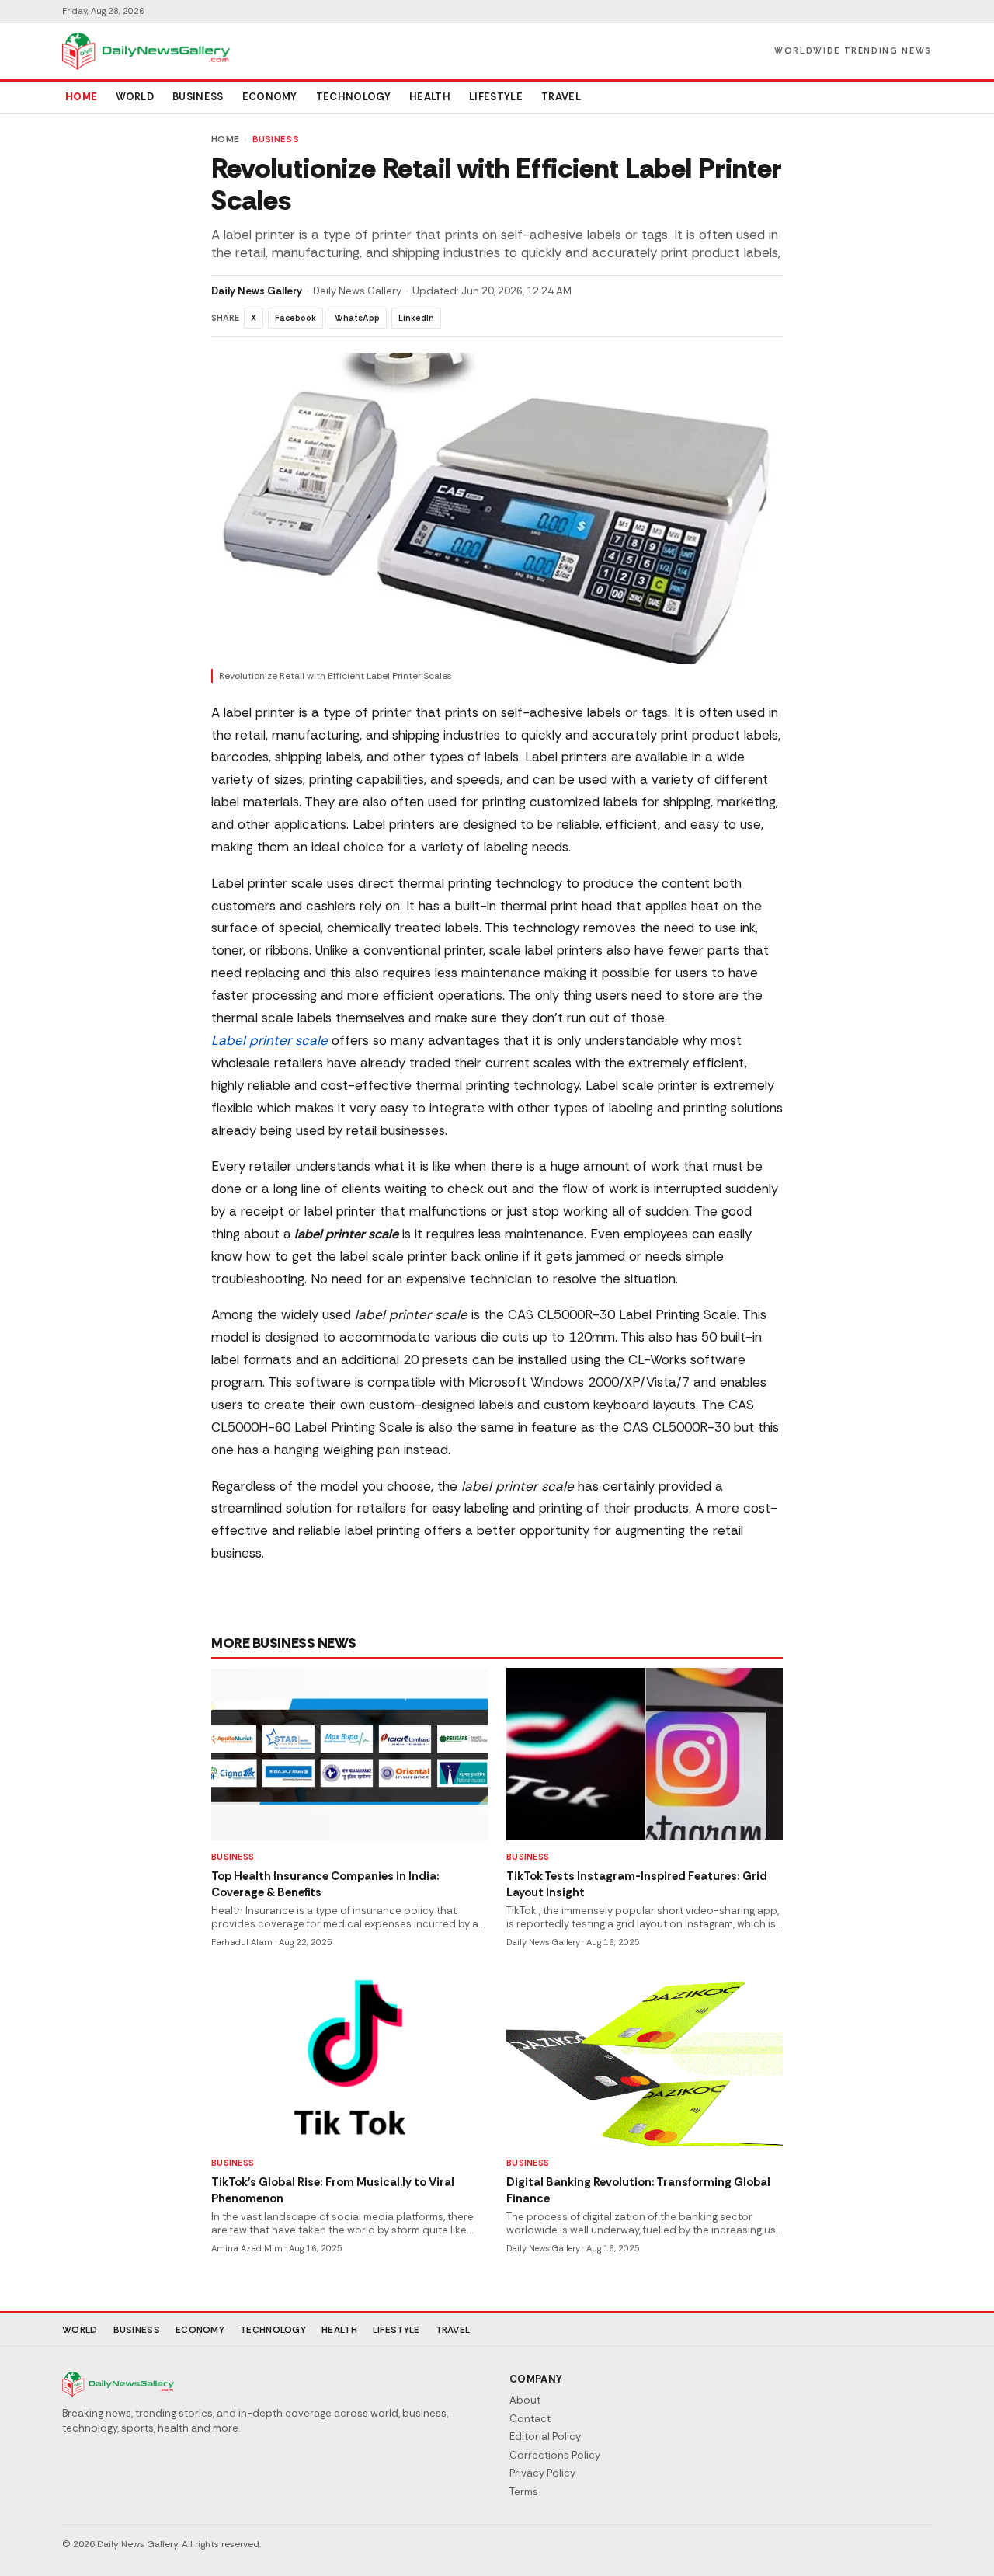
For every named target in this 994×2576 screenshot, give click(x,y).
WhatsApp (357, 318)
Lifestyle (496, 97)
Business (198, 97)
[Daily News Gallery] (146, 51)
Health (430, 97)
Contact (530, 2419)
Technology (353, 97)
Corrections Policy (555, 2455)
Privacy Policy (542, 2473)
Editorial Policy (545, 2437)
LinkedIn (416, 318)
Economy (270, 97)
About (525, 2400)
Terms (524, 2492)
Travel (561, 97)
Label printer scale (269, 1040)
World (135, 97)
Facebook (295, 318)
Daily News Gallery (257, 291)
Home (81, 97)
